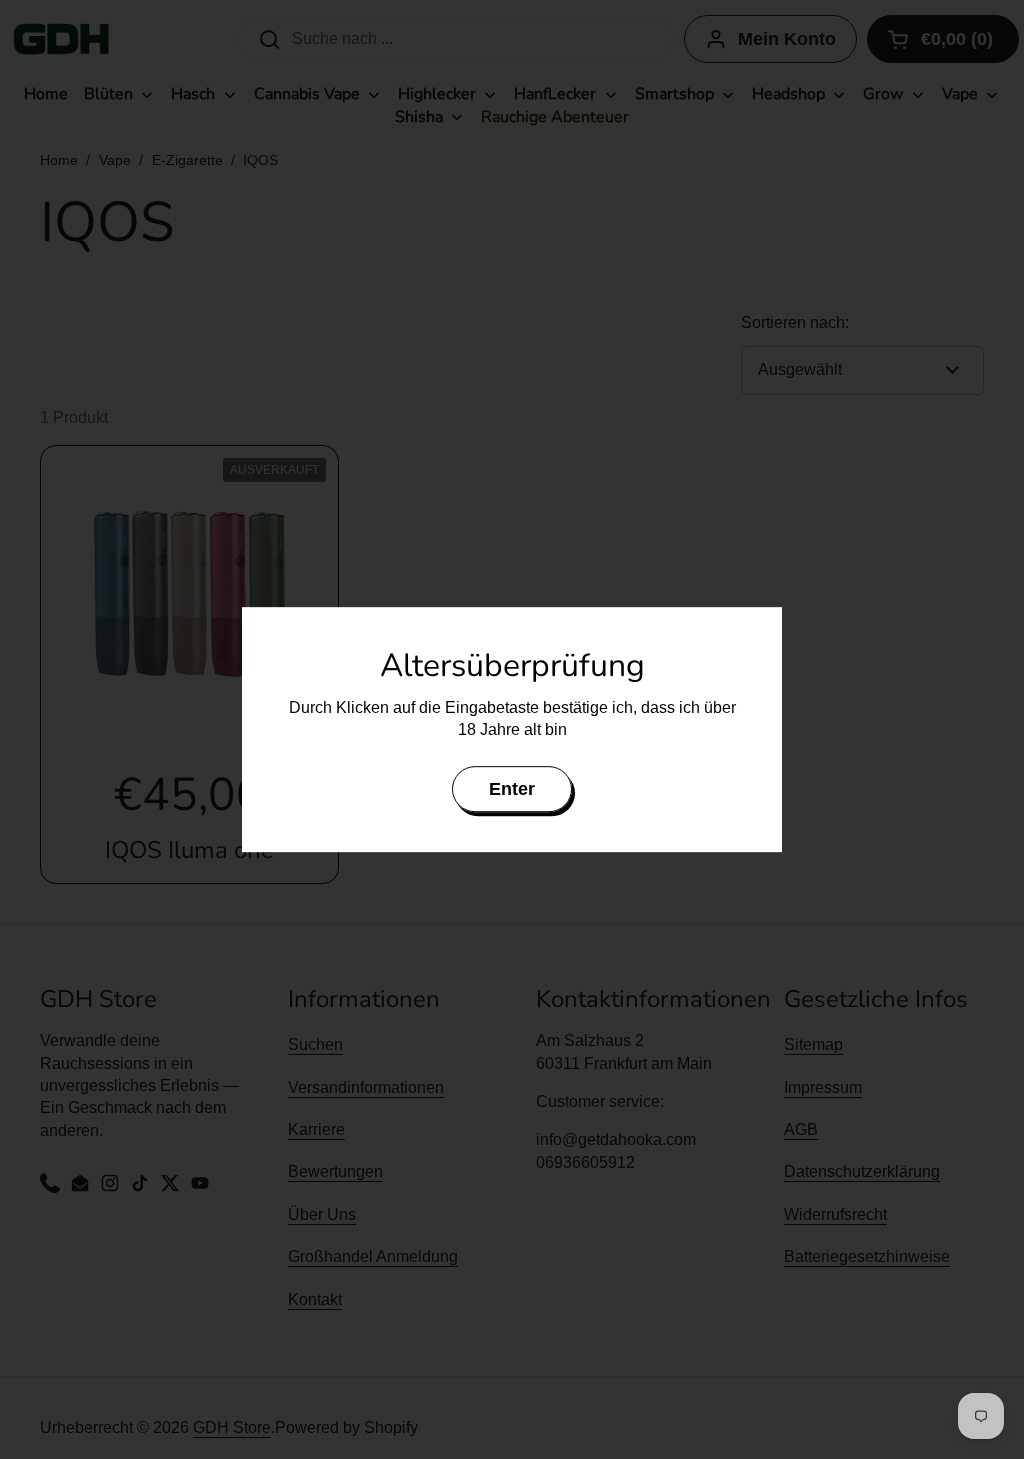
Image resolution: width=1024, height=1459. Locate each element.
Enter (512, 789)
